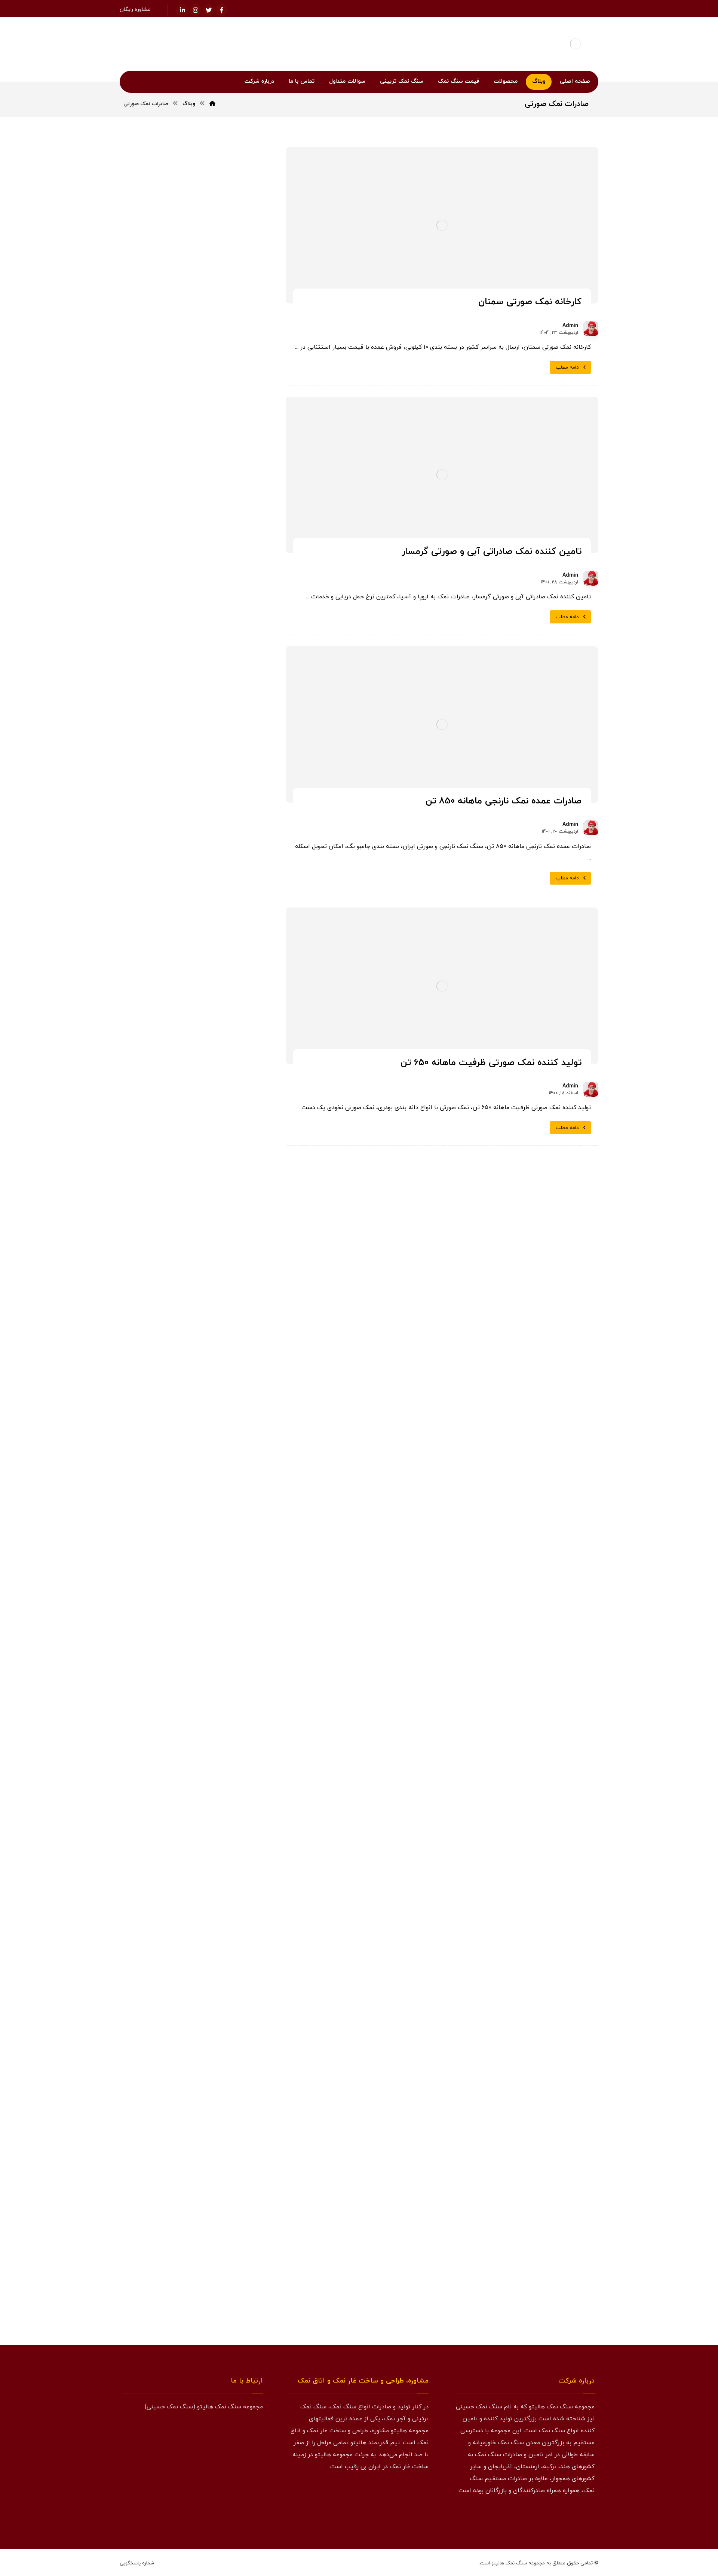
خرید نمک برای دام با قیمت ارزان (205, 723)
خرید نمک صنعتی (225, 1098)
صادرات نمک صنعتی (223, 1260)
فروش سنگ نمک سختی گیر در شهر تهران (194, 778)
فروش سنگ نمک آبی (221, 1313)
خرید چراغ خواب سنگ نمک (215, 1116)
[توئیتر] (209, 10)
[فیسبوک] (222, 10)
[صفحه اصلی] (212, 104)
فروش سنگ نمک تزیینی (218, 1331)
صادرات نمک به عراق (222, 1242)
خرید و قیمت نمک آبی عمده (177, 544)
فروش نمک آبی (226, 1439)
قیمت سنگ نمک (226, 1457)
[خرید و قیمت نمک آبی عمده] (240, 555)
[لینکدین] (182, 10)
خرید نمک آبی (228, 1080)
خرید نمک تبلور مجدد (165, 1080)
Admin (570, 326)
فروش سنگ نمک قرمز (220, 1349)
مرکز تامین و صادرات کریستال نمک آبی (198, 763)
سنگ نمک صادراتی (223, 1152)
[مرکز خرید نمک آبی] (240, 592)
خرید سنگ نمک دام (223, 936)
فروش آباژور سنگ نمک (219, 1278)
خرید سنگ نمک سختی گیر (216, 972)
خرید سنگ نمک (225, 882)
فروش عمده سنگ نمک (220, 1403)
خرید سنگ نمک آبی (222, 900)
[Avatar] (591, 329)
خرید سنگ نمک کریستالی (217, 1008)
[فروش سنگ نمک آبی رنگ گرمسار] (240, 630)
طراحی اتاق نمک (161, 1260)
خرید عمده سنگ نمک (221, 1044)
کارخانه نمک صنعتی (223, 1475)
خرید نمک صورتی (163, 1098)
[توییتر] (572, 2515)
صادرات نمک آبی (172, 1224)
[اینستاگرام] (196, 10)
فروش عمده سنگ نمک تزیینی (212, 1421)
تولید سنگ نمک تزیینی (219, 864)
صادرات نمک (229, 1224)
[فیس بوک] (587, 2515)
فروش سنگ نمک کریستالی (216, 1367)
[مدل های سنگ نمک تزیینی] (193, 2234)
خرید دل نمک (156, 864)
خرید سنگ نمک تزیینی (219, 918)
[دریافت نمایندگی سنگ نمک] (193, 2056)
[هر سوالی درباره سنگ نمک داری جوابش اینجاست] (193, 1878)
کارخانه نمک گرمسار (223, 1493)
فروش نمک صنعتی (165, 1439)
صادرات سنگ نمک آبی (220, 1188)
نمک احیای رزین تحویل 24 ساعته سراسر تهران (196, 743)
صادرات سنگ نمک (223, 1170)
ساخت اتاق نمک (160, 1134)
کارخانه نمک (171, 1457)
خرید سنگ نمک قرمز (222, 990)
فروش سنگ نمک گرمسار (218, 1385)
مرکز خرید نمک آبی (191, 582)
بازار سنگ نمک (228, 846)
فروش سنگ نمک (224, 1295)
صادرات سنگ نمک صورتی (217, 1206)
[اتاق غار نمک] (193, 1691)
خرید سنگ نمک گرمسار (219, 1026)
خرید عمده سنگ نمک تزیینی (213, 1062)
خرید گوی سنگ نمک (222, 1134)
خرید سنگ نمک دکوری (220, 954)
